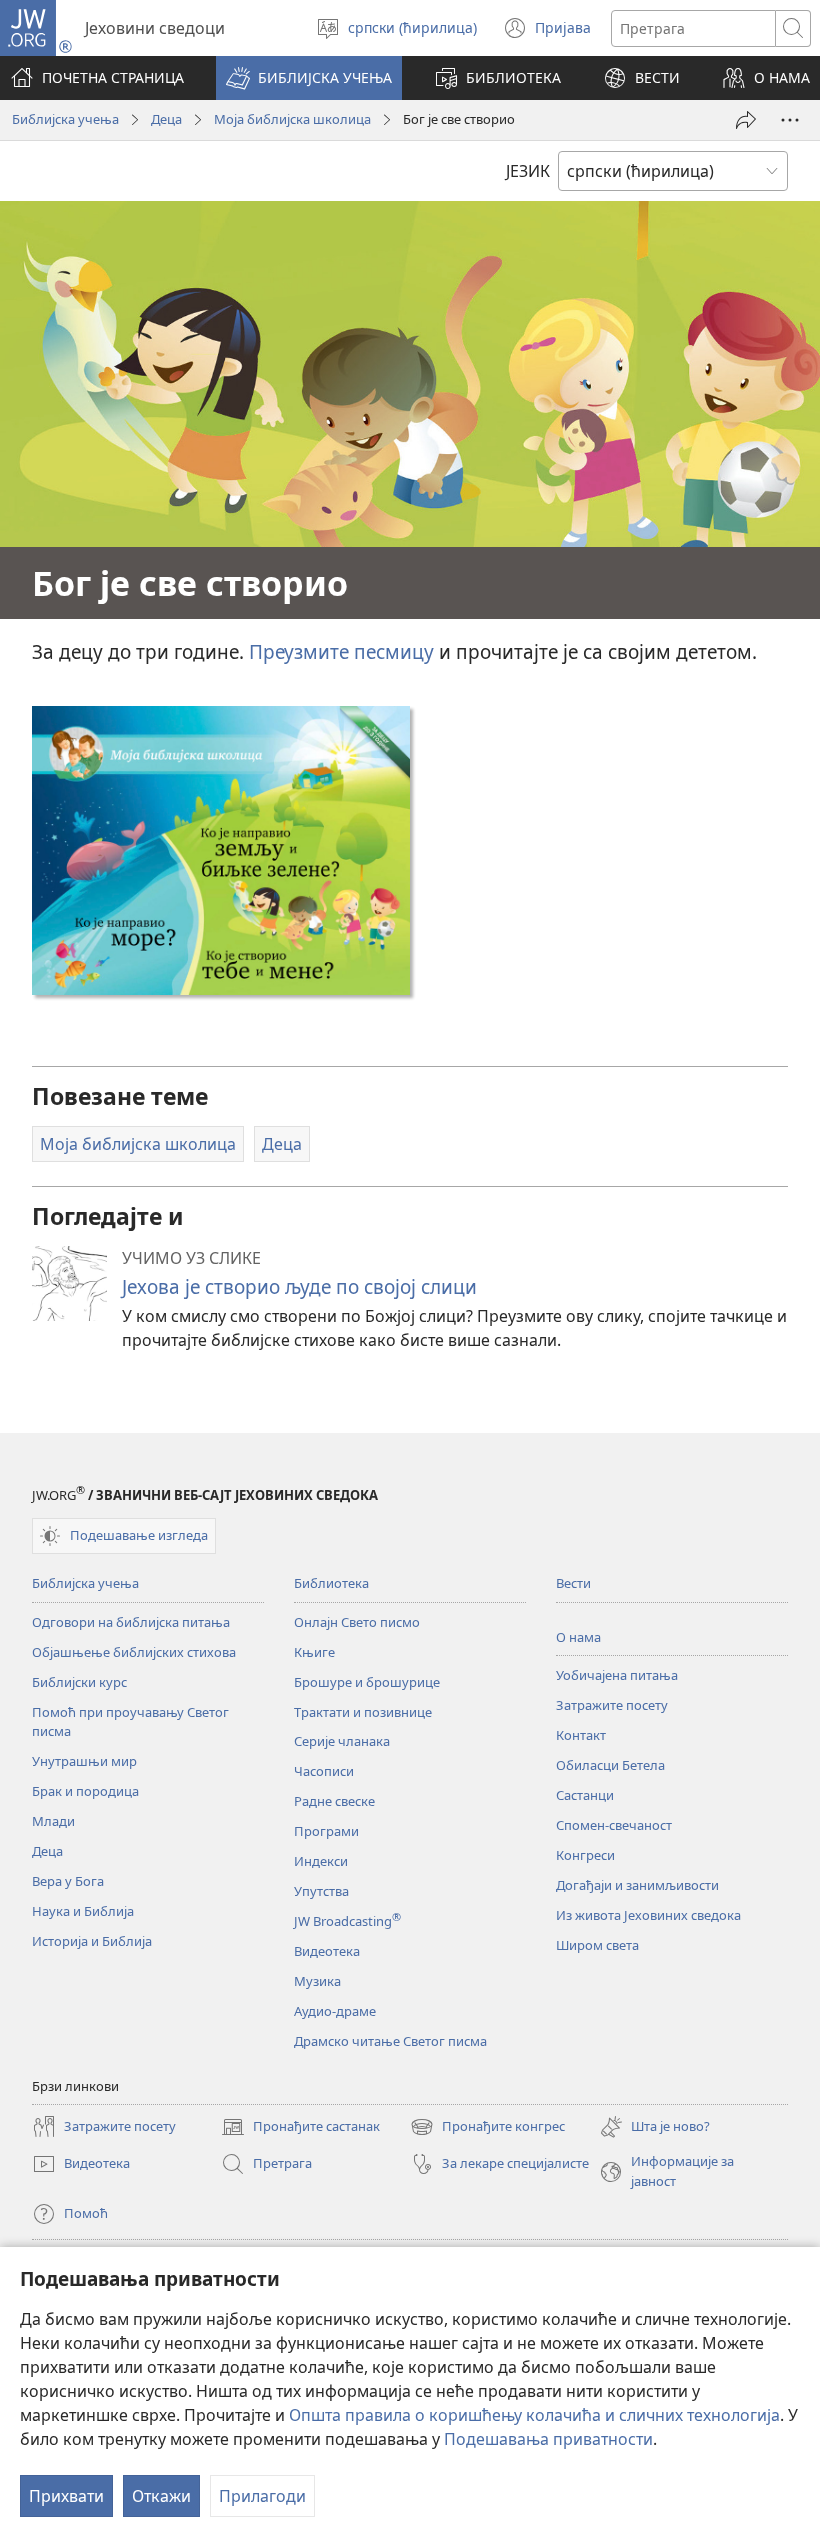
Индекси (321, 1861)
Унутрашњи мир (84, 1761)
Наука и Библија (83, 1911)
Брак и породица (85, 1791)
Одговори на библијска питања (131, 1622)
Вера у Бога (68, 1881)
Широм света (597, 1945)
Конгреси (585, 1855)
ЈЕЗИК (528, 171)
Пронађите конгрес (487, 2128)
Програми (326, 1831)
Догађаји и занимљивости (637, 1885)
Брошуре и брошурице (367, 1682)
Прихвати (66, 2496)
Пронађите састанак (300, 2128)
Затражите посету (612, 1705)
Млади (53, 1821)
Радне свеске (334, 1801)
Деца (166, 119)
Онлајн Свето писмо (357, 1622)
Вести (573, 1583)
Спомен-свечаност (614, 1825)
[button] (309, 78)
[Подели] (746, 120)
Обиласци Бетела (610, 1765)
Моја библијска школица (292, 119)
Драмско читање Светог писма (390, 2041)
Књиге (314, 1652)
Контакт (581, 1735)
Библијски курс (79, 1682)
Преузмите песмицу (341, 651)
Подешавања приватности (548, 2439)
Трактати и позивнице (363, 1712)
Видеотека (327, 1951)
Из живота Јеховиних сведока (648, 1915)
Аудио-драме (335, 2011)
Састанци (585, 1795)
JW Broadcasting (347, 1921)
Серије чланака (342, 1741)
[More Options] (790, 120)
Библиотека (331, 1583)
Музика (317, 1981)
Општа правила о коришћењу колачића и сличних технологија (534, 2415)
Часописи (324, 1771)
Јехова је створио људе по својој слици (299, 1286)
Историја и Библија (92, 1941)
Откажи (161, 2496)
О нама (578, 1637)
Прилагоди (262, 2496)
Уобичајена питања (617, 1675)
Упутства (321, 1891)
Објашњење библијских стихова (134, 1652)
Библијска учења (65, 119)
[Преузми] (221, 850)
